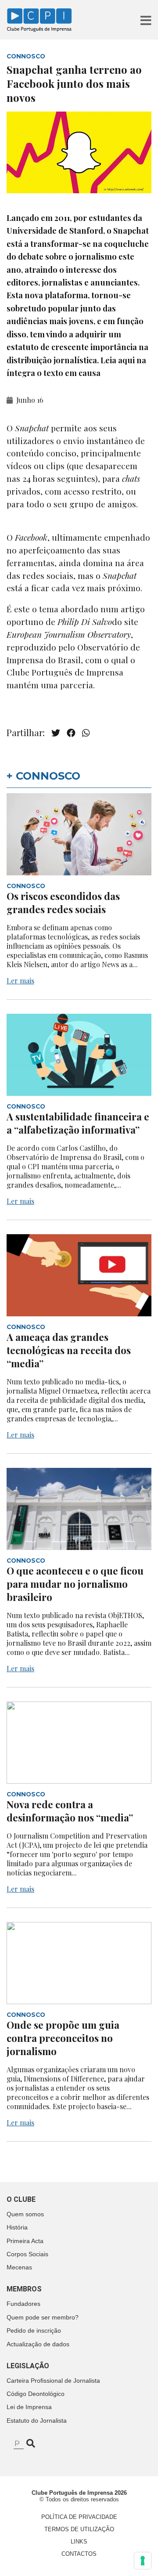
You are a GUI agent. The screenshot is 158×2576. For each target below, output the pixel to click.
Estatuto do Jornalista (37, 2421)
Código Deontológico (36, 2394)
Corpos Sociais (27, 2254)
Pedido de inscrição (34, 2330)
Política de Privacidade (79, 2517)
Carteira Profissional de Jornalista (53, 2381)
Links (79, 2542)
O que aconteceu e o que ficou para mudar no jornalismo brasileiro (75, 1584)
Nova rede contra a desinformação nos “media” (70, 1811)
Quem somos (25, 2214)
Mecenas (19, 2267)
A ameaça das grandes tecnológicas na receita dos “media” (69, 1350)
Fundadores (23, 2304)
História (17, 2227)
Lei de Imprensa (29, 2407)
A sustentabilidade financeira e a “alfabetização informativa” (78, 1123)
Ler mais (20, 981)
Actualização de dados (38, 2344)
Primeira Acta (25, 2241)
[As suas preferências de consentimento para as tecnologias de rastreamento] (143, 2561)
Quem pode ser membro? (43, 2317)
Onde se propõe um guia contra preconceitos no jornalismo (63, 2038)
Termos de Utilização (79, 2529)
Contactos (79, 2554)
